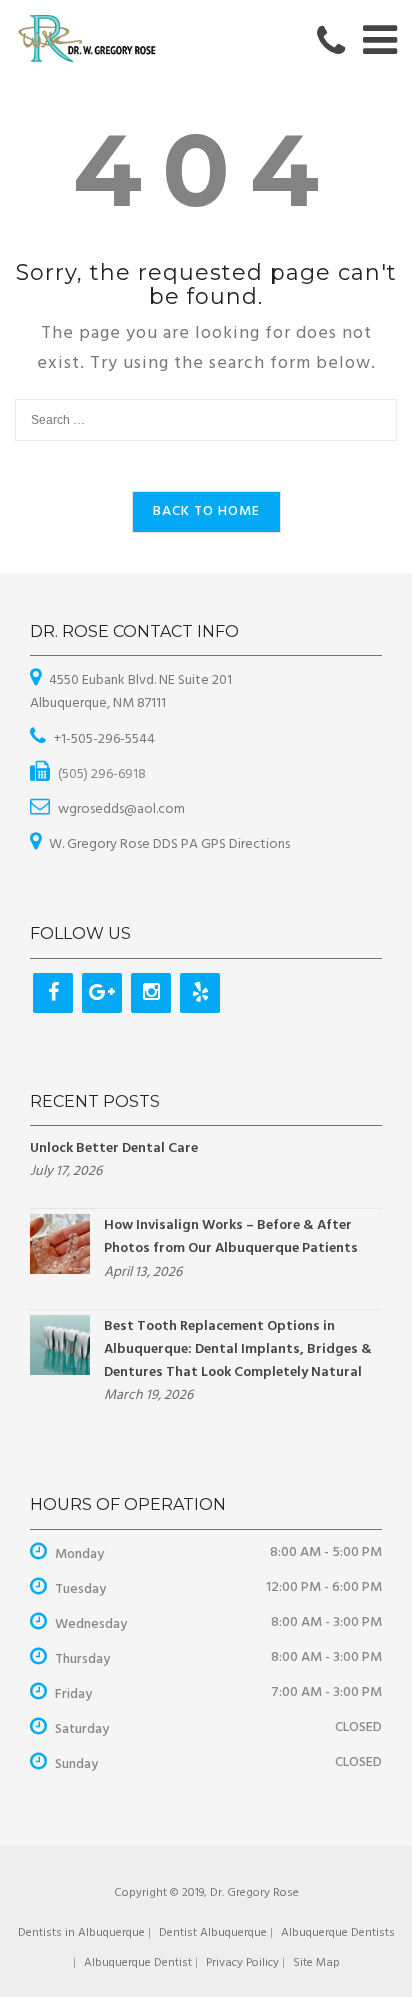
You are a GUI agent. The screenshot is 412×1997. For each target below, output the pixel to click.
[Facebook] (53, 993)
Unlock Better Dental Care (114, 1148)
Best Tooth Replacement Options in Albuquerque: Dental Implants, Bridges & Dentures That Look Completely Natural (238, 1349)
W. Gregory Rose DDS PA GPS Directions (169, 844)
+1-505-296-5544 (104, 739)
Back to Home (206, 511)
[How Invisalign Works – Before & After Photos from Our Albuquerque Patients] (60, 1244)
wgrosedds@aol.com (121, 809)
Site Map (316, 1963)
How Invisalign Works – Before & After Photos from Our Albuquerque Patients (231, 1237)
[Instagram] (151, 993)
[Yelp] (200, 993)
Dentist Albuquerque (213, 1933)
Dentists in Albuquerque (81, 1933)
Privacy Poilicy (242, 1963)
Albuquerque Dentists (338, 1933)
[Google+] (102, 993)
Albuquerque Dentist (138, 1963)
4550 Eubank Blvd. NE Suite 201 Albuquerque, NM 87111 (131, 692)
